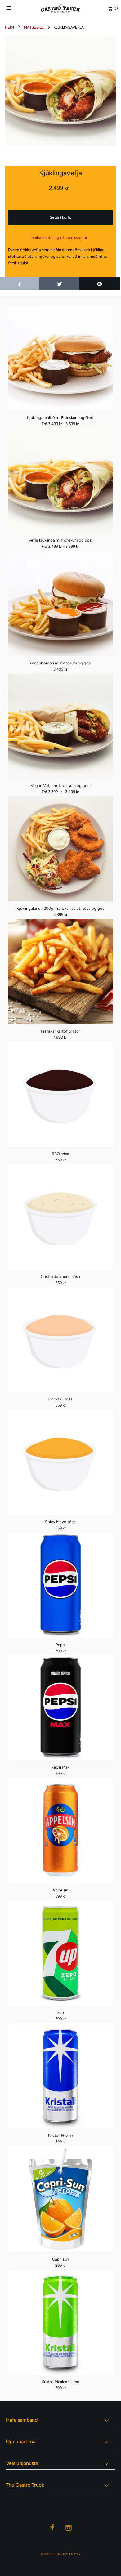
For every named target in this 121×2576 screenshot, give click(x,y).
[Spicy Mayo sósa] (61, 1462)
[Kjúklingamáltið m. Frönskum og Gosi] (61, 358)
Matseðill (34, 27)
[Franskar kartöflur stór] (61, 972)
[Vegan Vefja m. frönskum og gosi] (61, 726)
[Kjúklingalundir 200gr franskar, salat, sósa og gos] (61, 849)
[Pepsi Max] (61, 1708)
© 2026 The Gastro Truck (60, 2554)
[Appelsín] (61, 1830)
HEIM (9, 27)
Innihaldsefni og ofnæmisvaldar (59, 237)
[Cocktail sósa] (61, 1340)
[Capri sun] (61, 2199)
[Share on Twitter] (60, 283)
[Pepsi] (61, 1585)
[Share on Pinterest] (100, 283)
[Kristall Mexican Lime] (61, 2322)
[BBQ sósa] (61, 1094)
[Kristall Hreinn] (61, 2076)
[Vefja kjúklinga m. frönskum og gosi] (61, 481)
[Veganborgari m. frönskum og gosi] (61, 603)
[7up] (61, 1953)
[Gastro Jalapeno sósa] (61, 1217)
